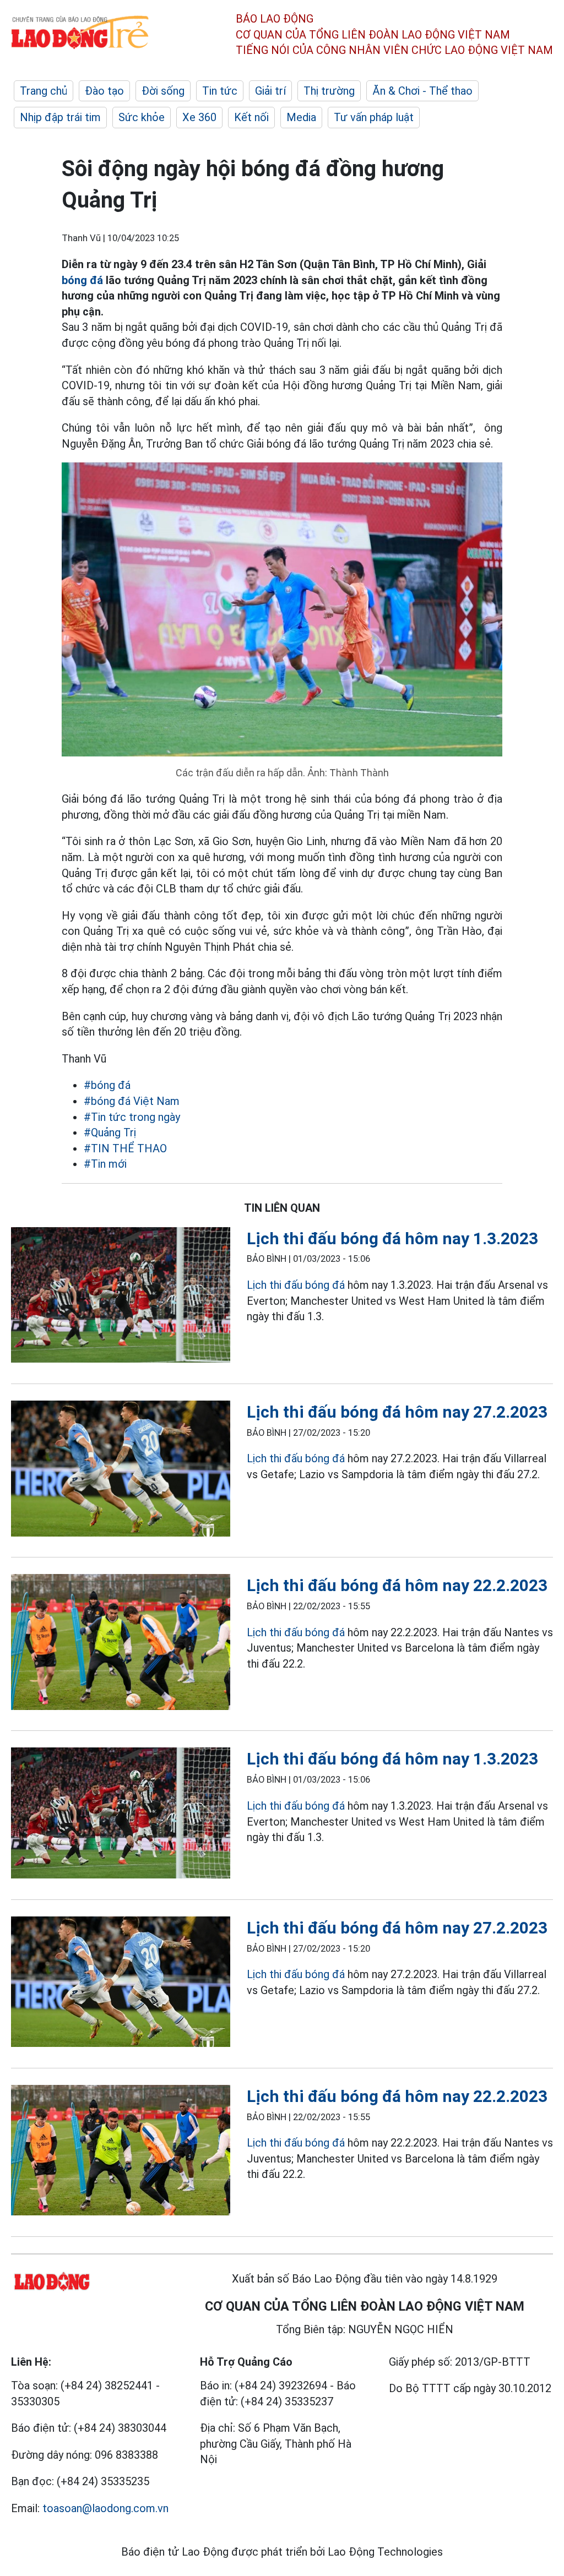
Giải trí (270, 91)
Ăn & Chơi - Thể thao (422, 91)
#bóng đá (107, 1085)
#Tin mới (105, 1164)
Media (301, 117)
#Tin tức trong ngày (132, 1117)
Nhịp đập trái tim (60, 117)
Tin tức (220, 91)
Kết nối (251, 117)
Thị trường (329, 91)
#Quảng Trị (110, 1132)
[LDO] (121, 1297)
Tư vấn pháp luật (374, 117)
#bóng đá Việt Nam (132, 1101)
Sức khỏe (142, 117)
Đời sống (163, 91)
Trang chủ (44, 91)
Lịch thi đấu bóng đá (296, 1285)
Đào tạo (104, 91)
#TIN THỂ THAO (125, 1148)
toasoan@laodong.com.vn (105, 2508)
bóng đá (82, 280)
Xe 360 (199, 117)
